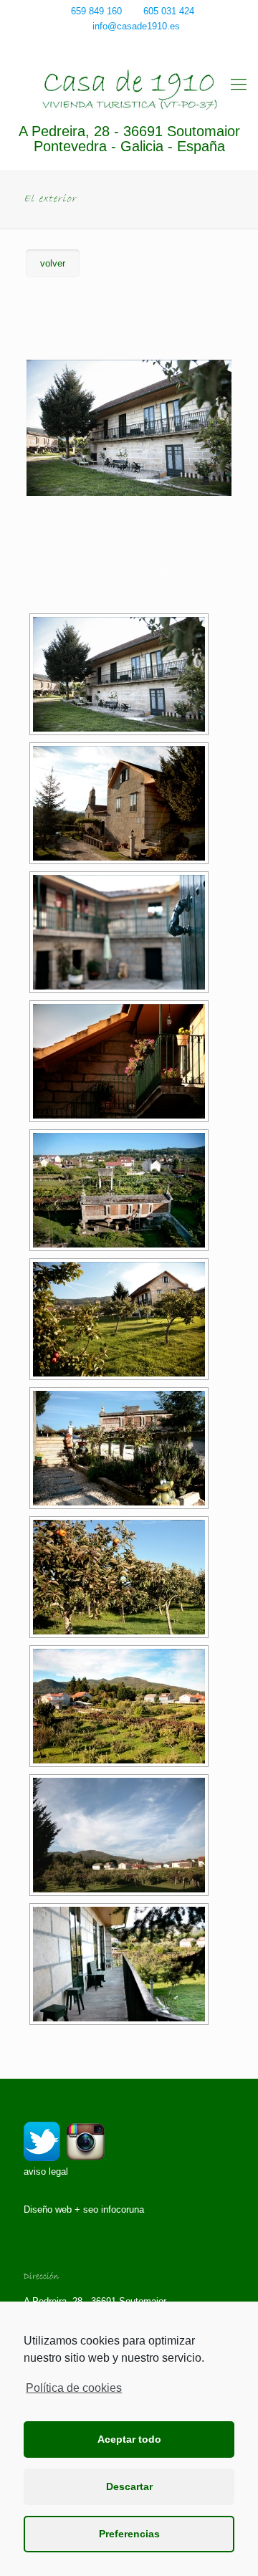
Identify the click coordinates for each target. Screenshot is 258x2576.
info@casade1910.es (136, 26)
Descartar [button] (129, 2486)
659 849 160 (96, 11)
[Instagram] (139, 44)
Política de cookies (74, 2388)
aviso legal (46, 2172)
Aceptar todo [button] (129, 2439)
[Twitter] (120, 44)
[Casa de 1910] (129, 90)
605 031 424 (169, 11)
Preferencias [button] (129, 2534)
